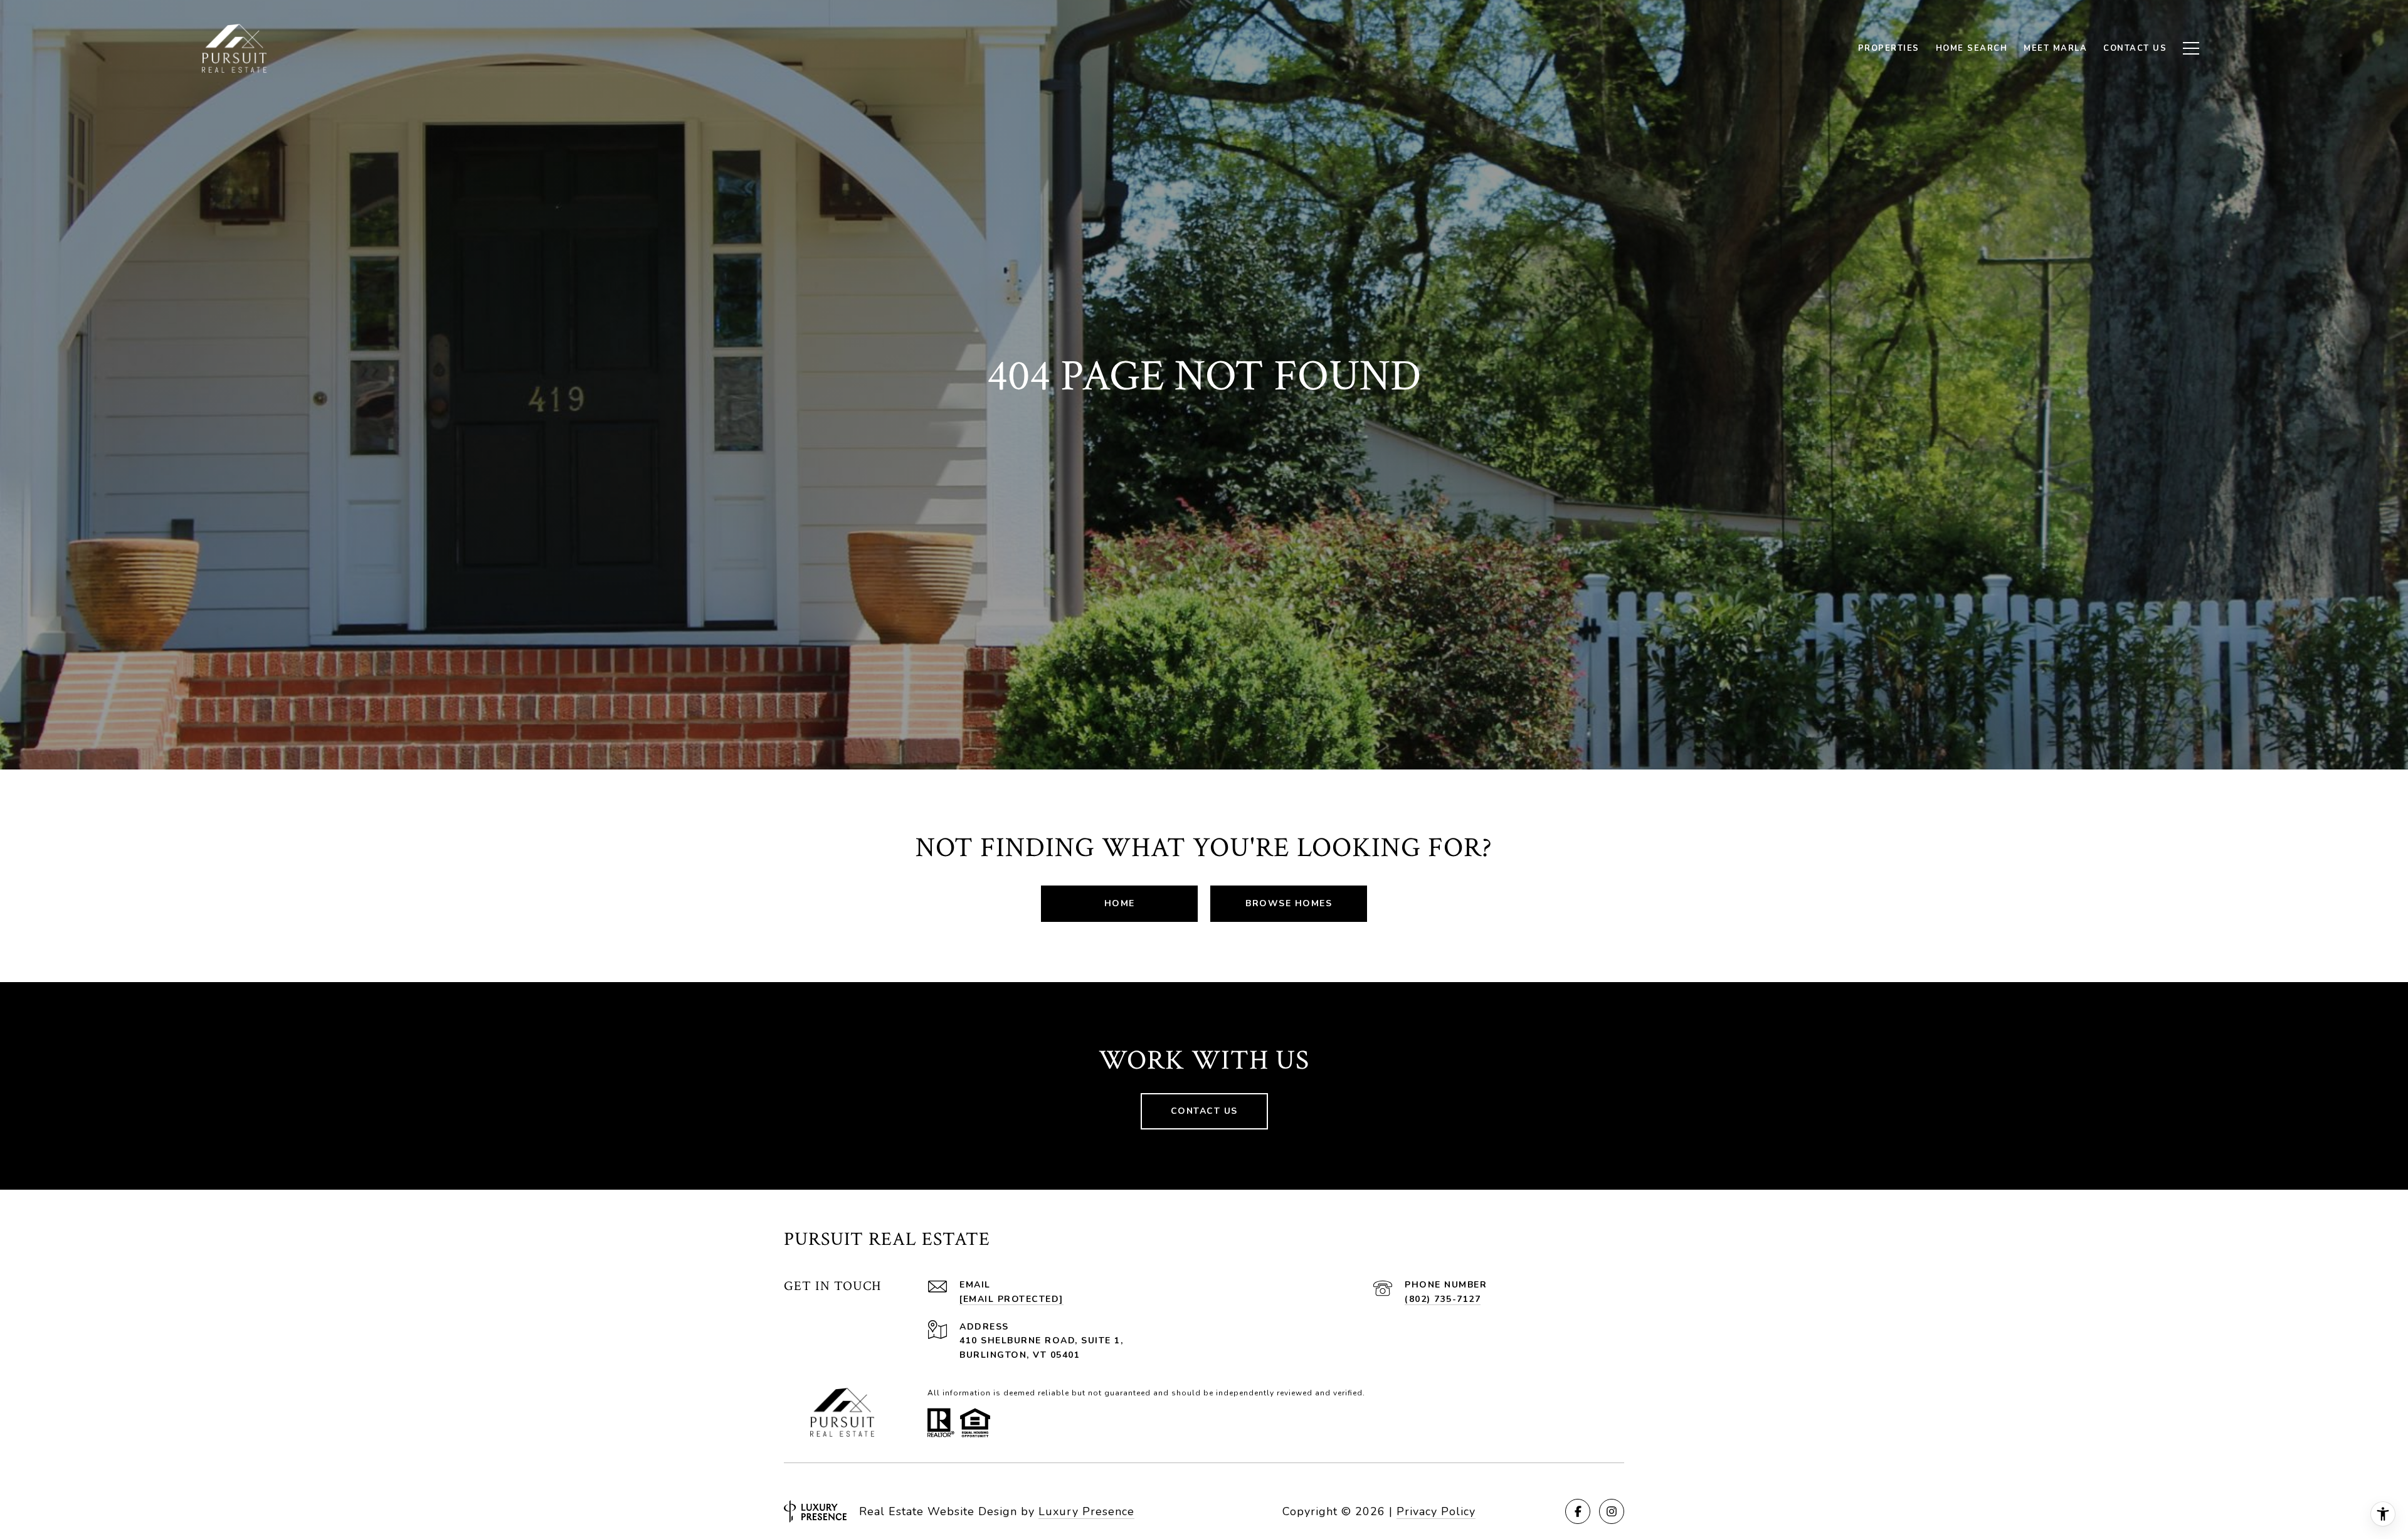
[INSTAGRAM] (1612, 1511)
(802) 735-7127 (1443, 1299)
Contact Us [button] (1204, 1111)
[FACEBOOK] (1578, 1511)
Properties (1889, 48)
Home (1120, 903)
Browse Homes (1289, 903)
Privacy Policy (1436, 1511)
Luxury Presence (1086, 1511)
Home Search (1972, 48)
